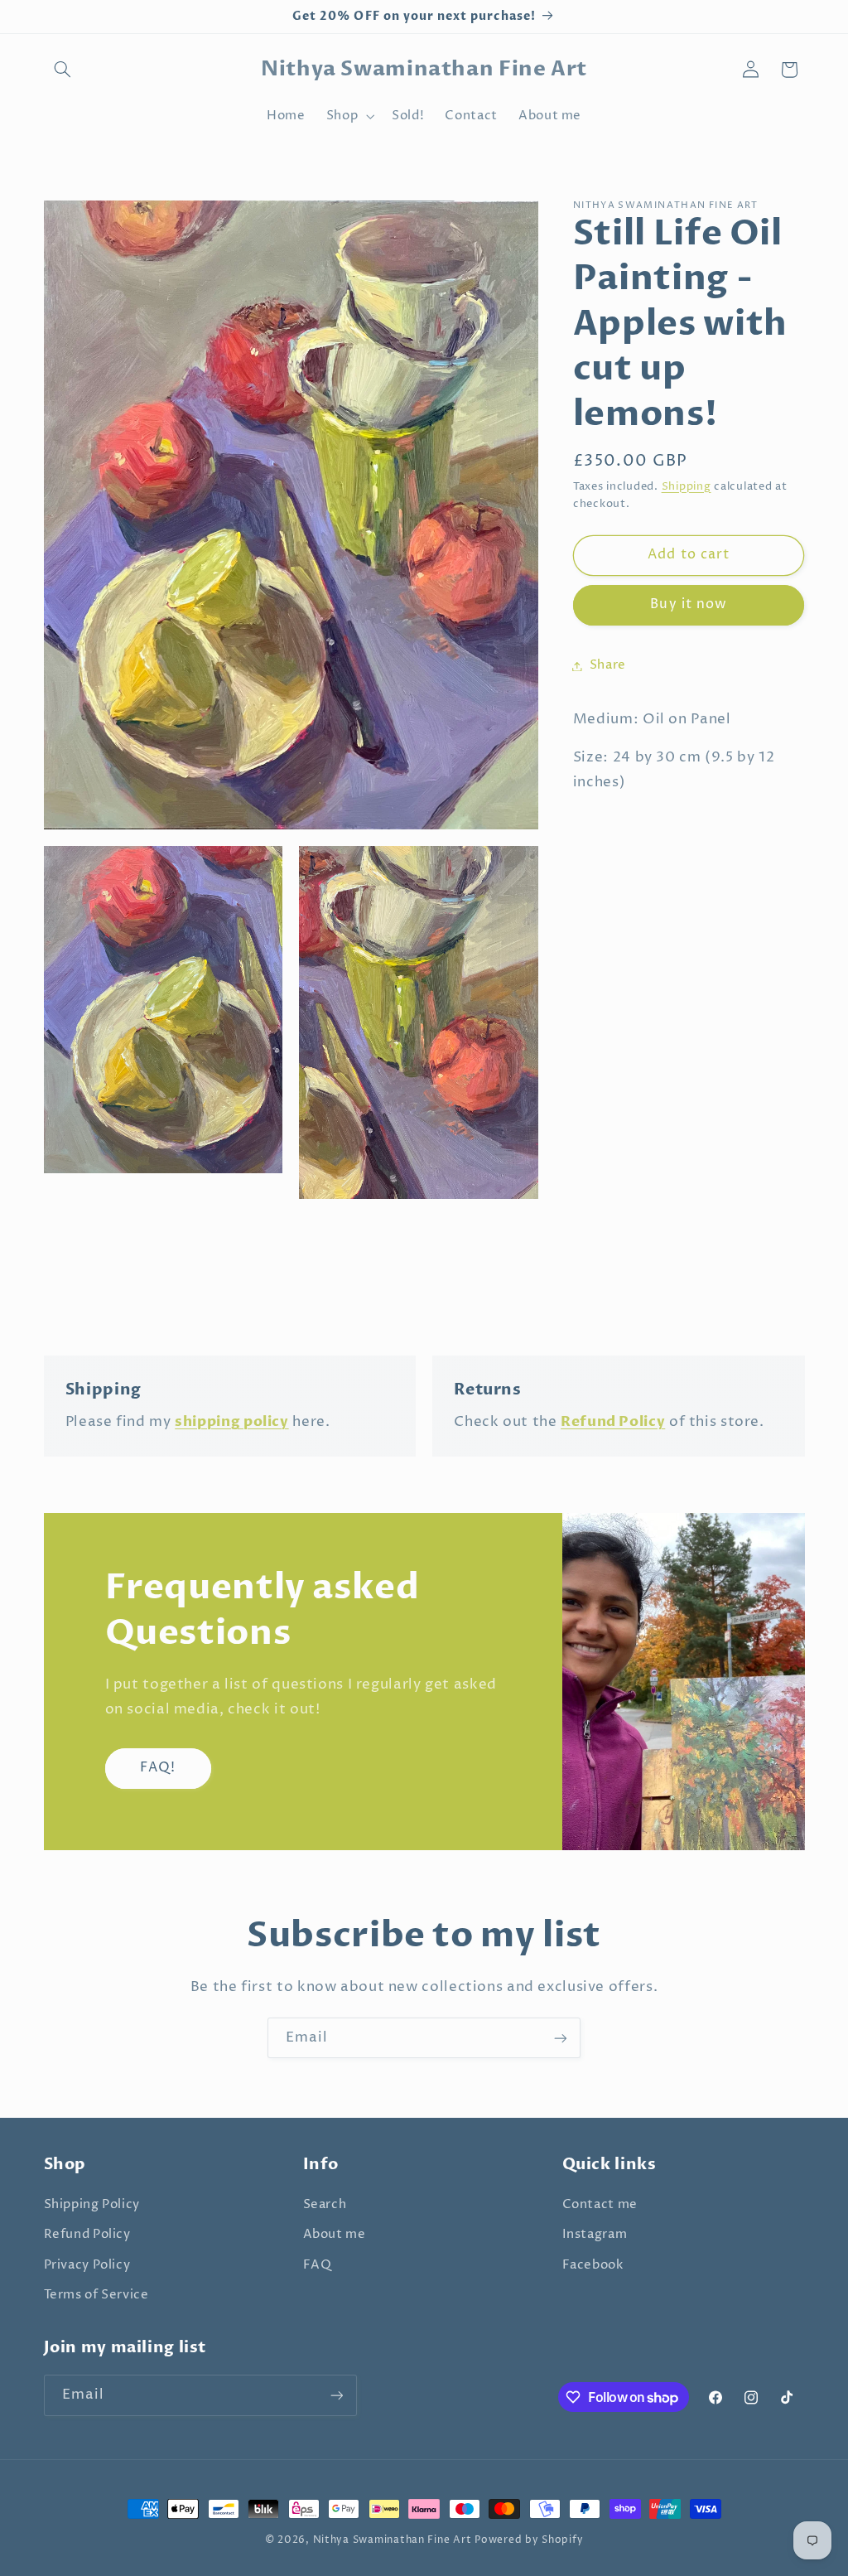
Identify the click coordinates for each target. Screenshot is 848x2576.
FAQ (318, 2265)
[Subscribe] (561, 2038)
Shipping (687, 487)
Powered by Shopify (529, 2540)
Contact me (600, 2205)
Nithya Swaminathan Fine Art (393, 2540)
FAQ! (157, 1768)
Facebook (593, 2265)
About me (335, 2235)
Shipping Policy (92, 2205)
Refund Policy (87, 2235)
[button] (63, 70)
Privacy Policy (87, 2265)
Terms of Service (96, 2295)
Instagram (595, 2235)
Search (325, 2205)
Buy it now (689, 604)
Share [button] (608, 665)
